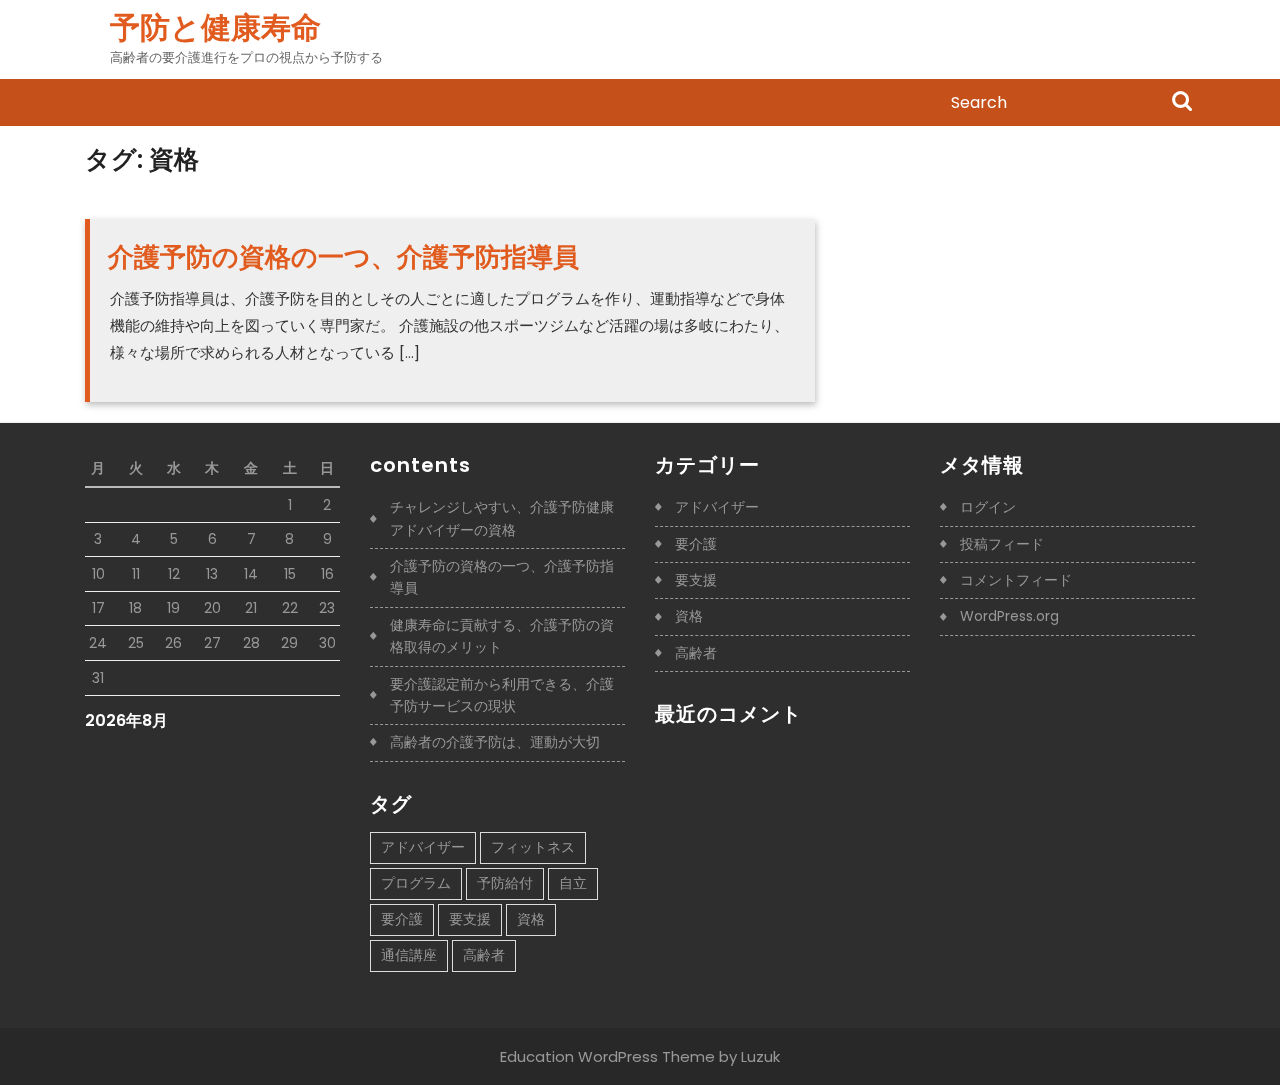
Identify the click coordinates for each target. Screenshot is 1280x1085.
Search (1182, 103)
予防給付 (505, 883)
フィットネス (533, 847)
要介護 (402, 919)
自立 (573, 883)
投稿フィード (1002, 544)
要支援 (470, 919)
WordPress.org (1009, 616)
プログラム (416, 883)
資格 (531, 919)
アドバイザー (423, 847)
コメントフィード (1016, 580)
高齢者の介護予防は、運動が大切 (495, 742)
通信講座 (409, 955)
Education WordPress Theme (607, 1056)
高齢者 (484, 955)
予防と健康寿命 (215, 27)
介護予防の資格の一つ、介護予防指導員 (343, 257)
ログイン (988, 507)
